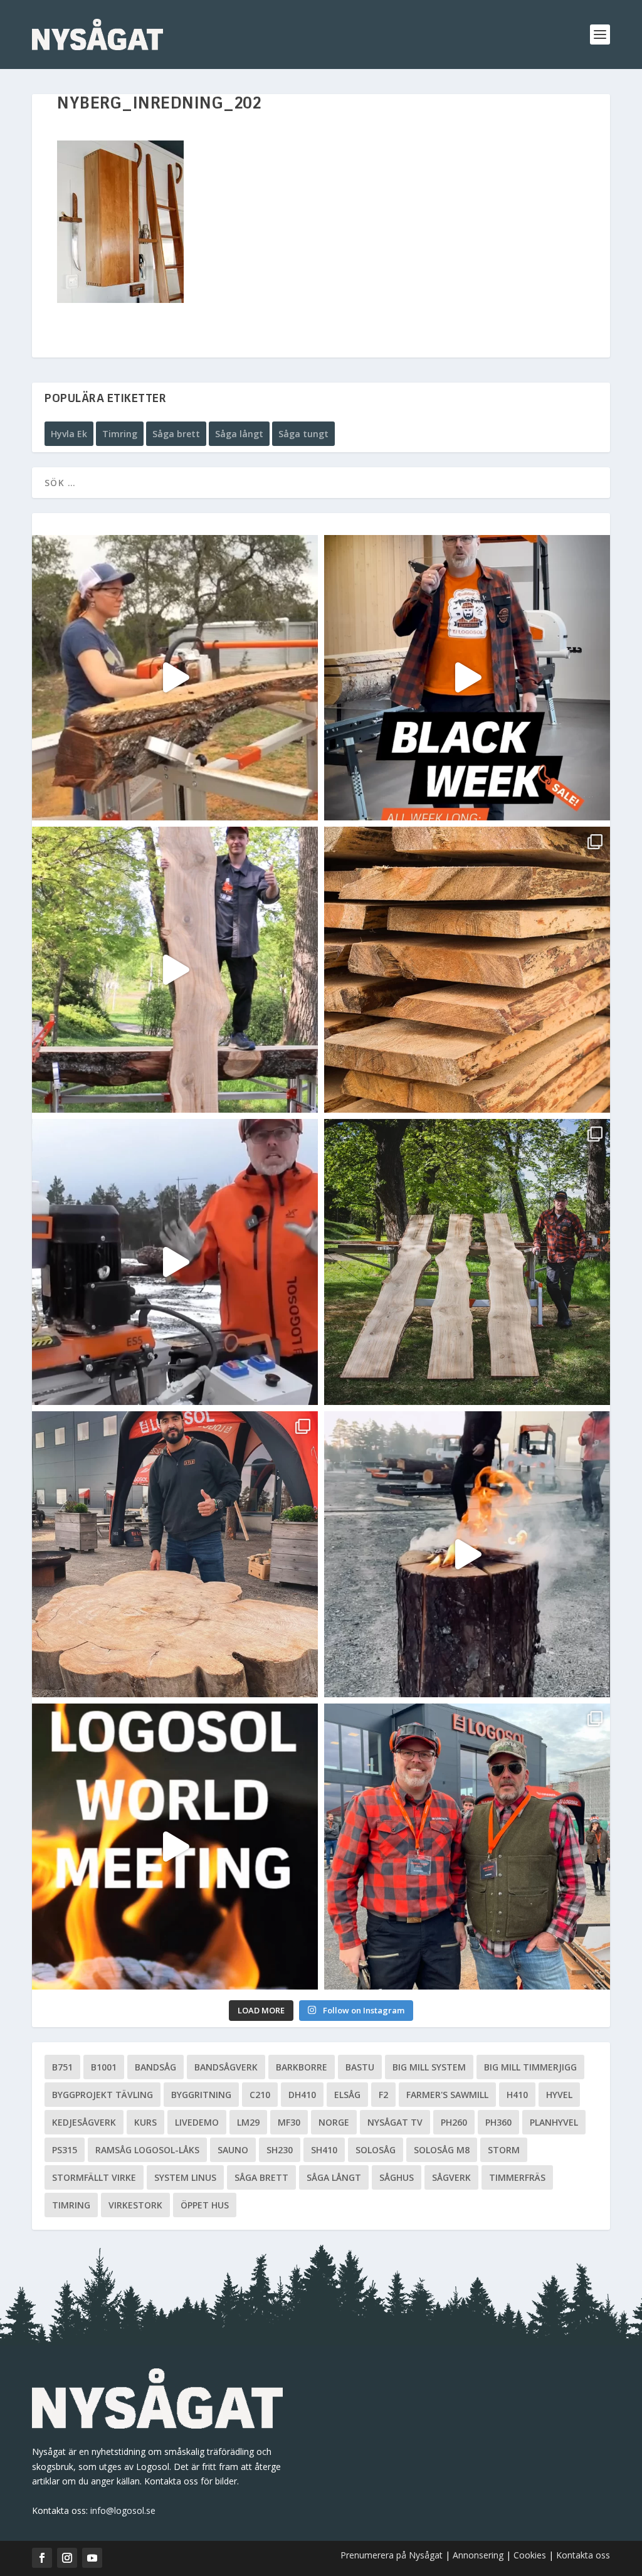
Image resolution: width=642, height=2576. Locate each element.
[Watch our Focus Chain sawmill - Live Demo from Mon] (175, 1262)
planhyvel (554, 2122)
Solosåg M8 (442, 2150)
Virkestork (135, 2205)
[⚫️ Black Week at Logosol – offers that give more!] (467, 678)
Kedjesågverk (84, 2122)
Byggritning (201, 2095)
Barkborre (302, 2067)
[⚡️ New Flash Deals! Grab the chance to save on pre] (467, 1262)
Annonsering (478, 2555)
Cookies (531, 2555)
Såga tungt (303, 434)
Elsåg (347, 2095)
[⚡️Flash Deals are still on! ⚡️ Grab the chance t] (175, 970)
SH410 (324, 2150)
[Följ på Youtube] (92, 2558)
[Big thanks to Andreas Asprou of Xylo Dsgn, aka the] (175, 1554)
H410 (517, 2095)
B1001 (104, 2067)
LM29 (248, 2122)
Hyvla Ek (69, 434)
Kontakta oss (583, 2555)
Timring (120, 434)
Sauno (233, 2150)
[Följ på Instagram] (67, 2558)
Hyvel (559, 2095)
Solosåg (376, 2150)
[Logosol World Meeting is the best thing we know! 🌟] (175, 1847)
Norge (334, 2122)
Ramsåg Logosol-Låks (147, 2150)
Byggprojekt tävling (103, 2095)
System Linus (185, 2177)
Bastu (360, 2067)
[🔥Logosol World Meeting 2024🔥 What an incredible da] (467, 1847)
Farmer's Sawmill (447, 2095)
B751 (62, 2067)
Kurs (145, 2122)
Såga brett (176, 434)
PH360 (498, 2122)
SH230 (280, 2150)
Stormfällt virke (94, 2177)
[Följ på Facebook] (42, 2558)
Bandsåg (155, 2067)
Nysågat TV (395, 2122)
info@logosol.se (123, 2510)
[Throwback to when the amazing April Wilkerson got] (175, 678)
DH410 (302, 2095)
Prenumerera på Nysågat (392, 2555)
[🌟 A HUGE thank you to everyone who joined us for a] (467, 1554)
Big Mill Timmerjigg (530, 2067)
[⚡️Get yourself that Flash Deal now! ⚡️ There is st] (467, 970)
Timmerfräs (517, 2177)
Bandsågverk (226, 2067)
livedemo (197, 2122)
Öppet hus (205, 2205)
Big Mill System (429, 2067)
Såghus (397, 2177)
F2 (383, 2095)
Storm (504, 2150)
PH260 (454, 2122)
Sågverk (451, 2177)
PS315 (65, 2150)
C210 (260, 2095)
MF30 (289, 2122)
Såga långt (239, 434)
